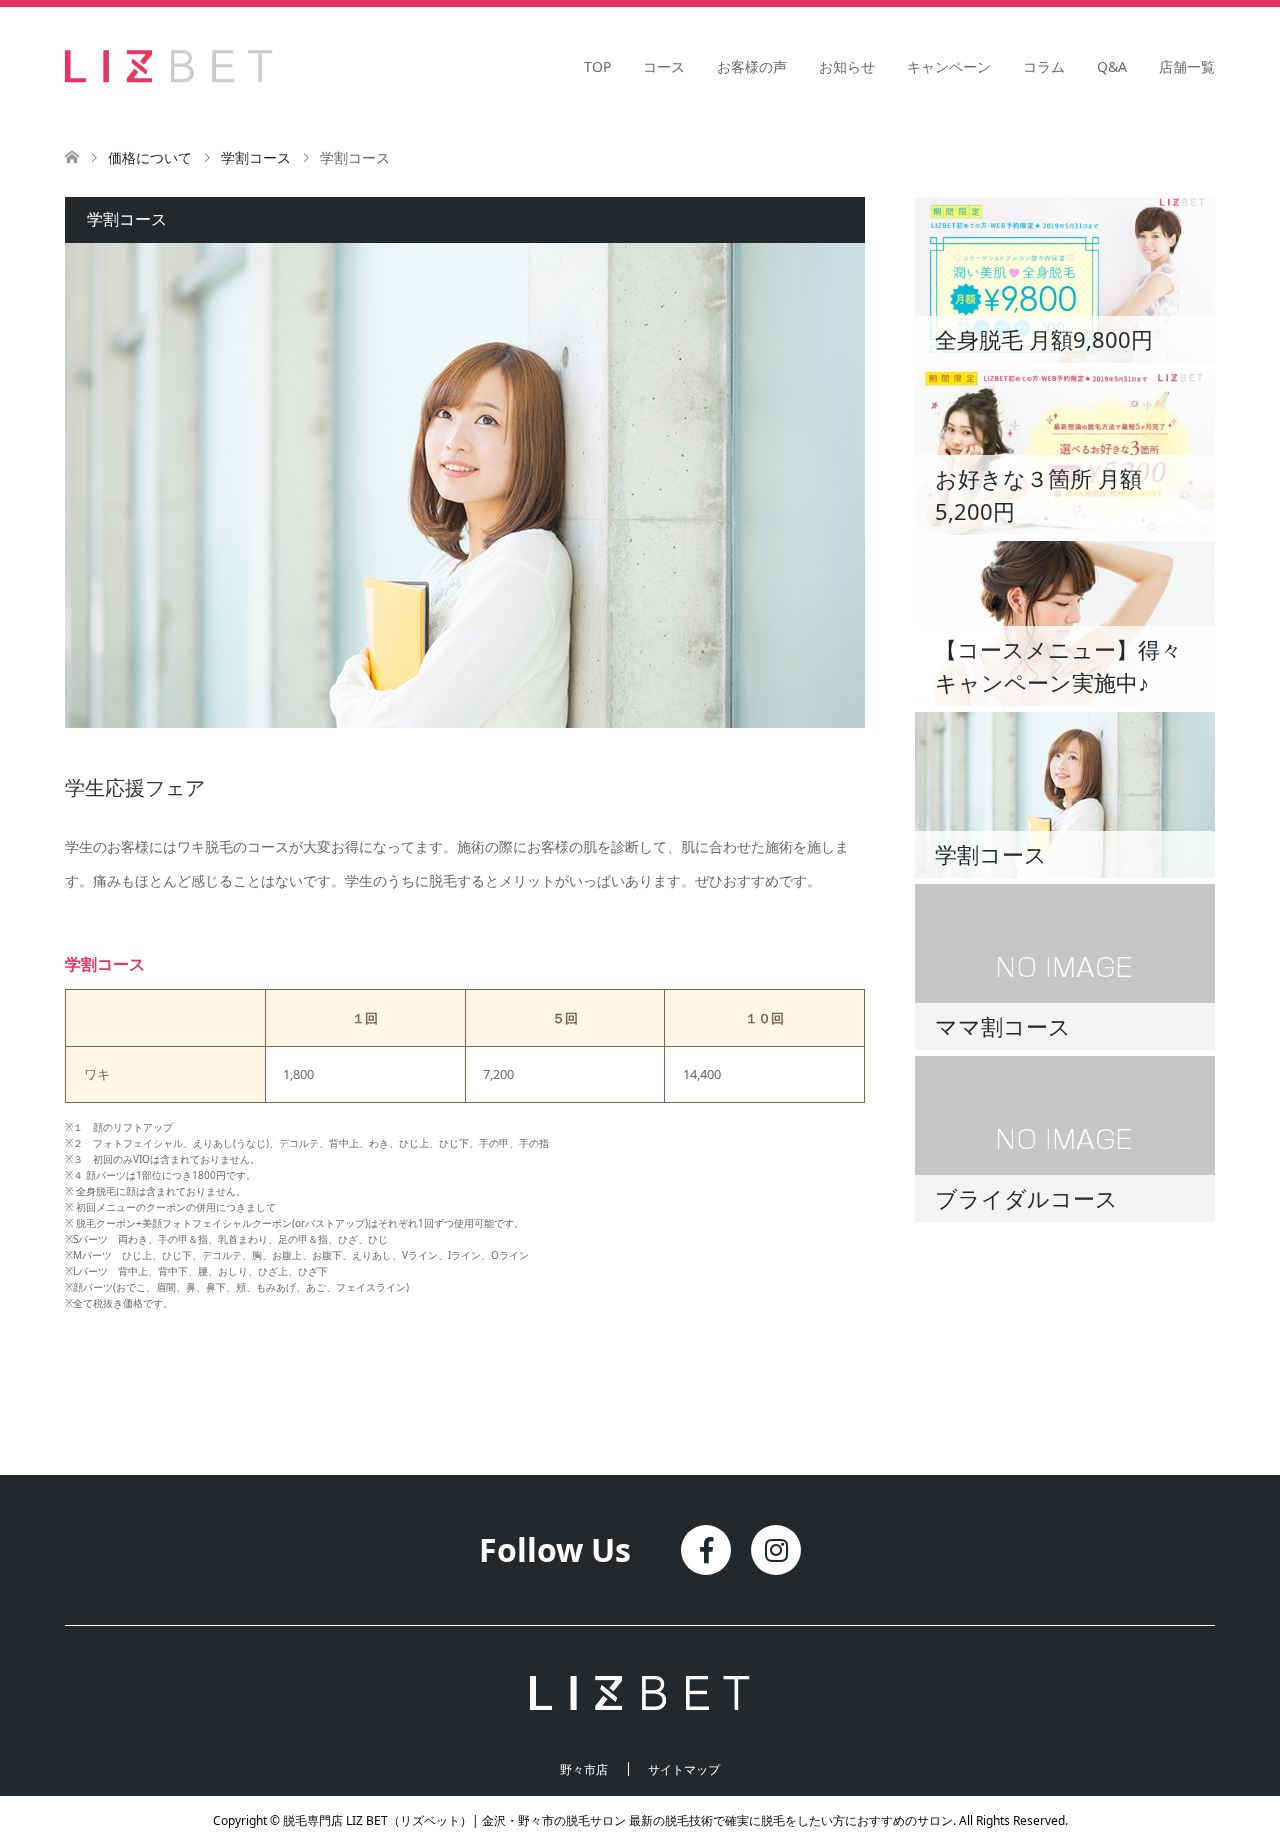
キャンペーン (949, 66)
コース (664, 66)
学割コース (256, 157)
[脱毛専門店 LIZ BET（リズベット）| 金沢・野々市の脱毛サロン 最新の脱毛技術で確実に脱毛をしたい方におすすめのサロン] (272, 66)
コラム (1044, 66)
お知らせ (847, 66)
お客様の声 (752, 66)
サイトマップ (684, 1770)
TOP (597, 66)
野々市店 (584, 1770)
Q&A (1112, 66)
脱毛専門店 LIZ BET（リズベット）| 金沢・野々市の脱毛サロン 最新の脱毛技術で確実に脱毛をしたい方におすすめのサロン (618, 1820)
